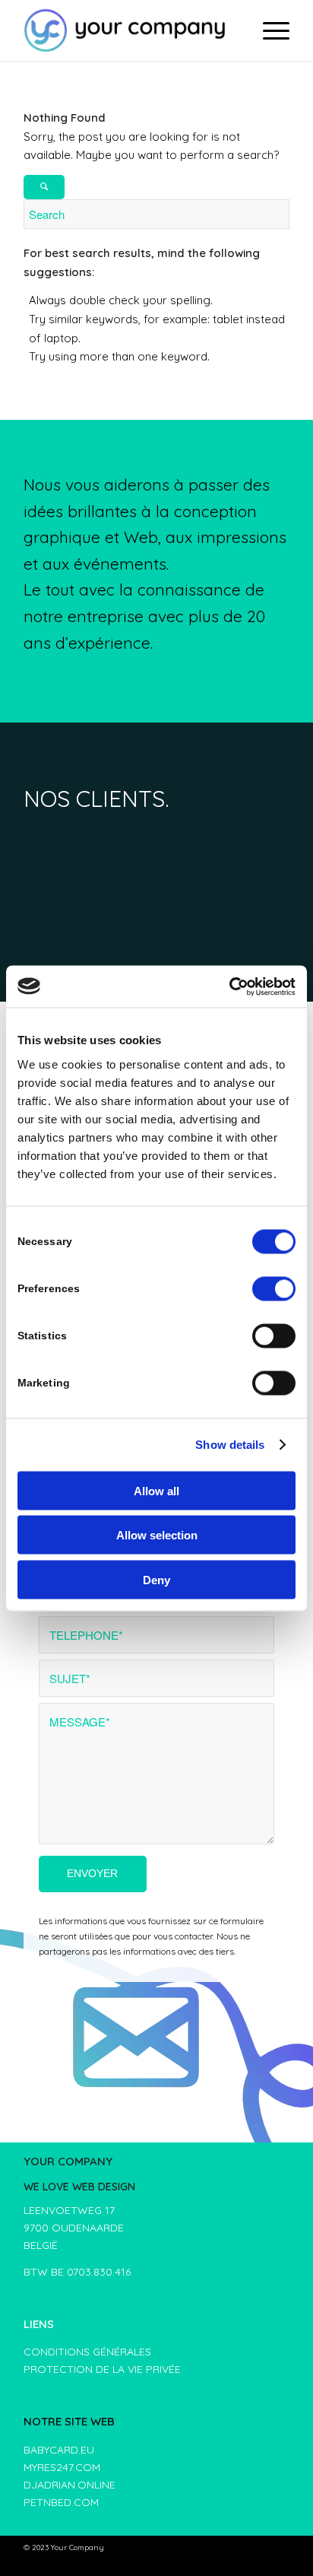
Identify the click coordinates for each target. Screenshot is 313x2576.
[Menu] (269, 30)
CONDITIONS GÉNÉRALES (87, 2352)
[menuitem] (269, 30)
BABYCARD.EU (59, 2450)
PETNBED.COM (61, 2502)
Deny (156, 1579)
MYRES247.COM (62, 2467)
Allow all (156, 1490)
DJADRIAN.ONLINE (70, 2485)
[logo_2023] (130, 30)
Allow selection (157, 1535)
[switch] (274, 1288)
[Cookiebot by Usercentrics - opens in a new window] (229, 986)
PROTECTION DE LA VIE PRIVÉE (102, 2369)
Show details (230, 1445)
